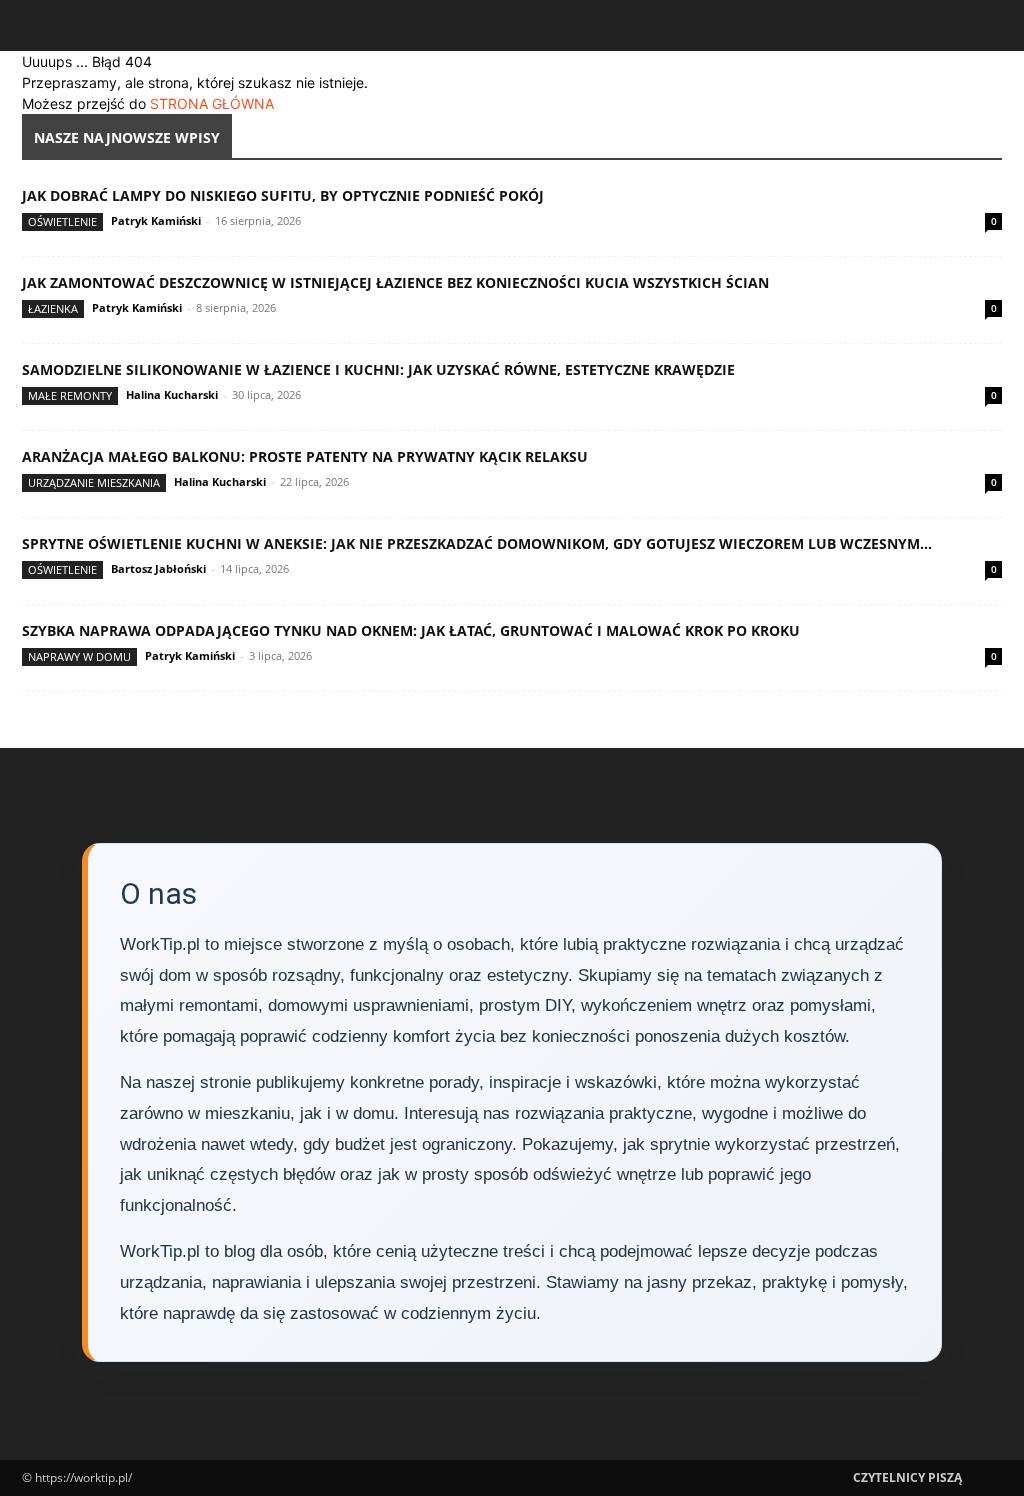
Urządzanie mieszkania (94, 482)
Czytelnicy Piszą (907, 1477)
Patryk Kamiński (156, 220)
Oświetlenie (62, 221)
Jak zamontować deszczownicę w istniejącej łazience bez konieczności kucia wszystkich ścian (395, 282)
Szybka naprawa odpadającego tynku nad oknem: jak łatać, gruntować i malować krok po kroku (411, 630)
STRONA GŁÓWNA (212, 103)
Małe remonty (70, 395)
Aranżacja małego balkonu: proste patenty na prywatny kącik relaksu (305, 456)
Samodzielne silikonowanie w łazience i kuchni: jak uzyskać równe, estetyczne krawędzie (378, 369)
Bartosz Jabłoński (158, 568)
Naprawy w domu (79, 656)
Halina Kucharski (172, 394)
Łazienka (53, 308)
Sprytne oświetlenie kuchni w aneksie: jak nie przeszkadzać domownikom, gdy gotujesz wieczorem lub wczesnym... (477, 543)
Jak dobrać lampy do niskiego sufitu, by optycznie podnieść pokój (283, 195)
